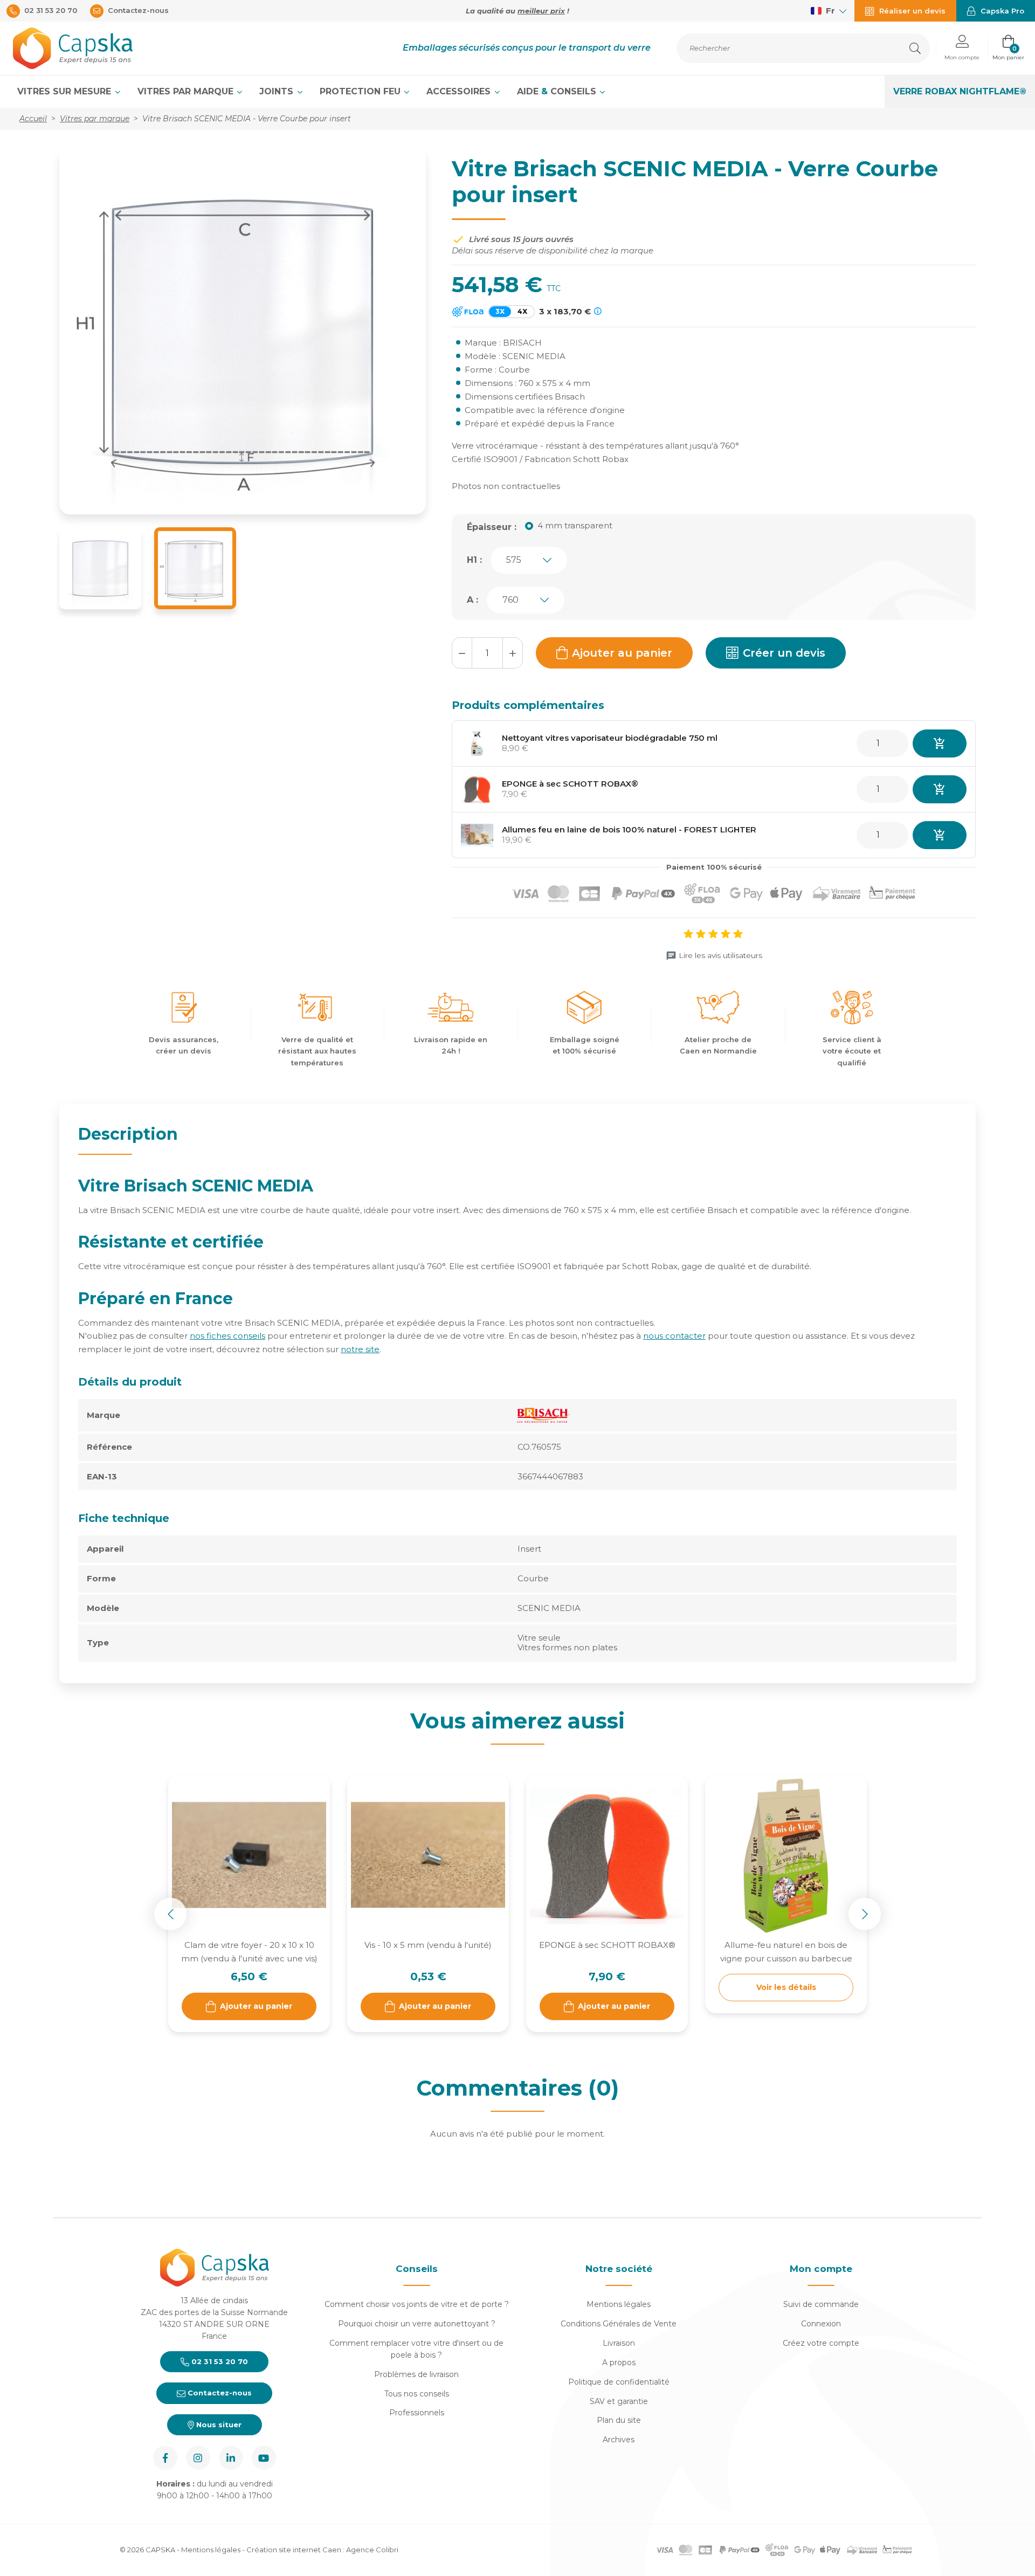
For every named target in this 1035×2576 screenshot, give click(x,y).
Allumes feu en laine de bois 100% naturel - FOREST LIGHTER (629, 829)
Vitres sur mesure (65, 91)
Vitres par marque (187, 91)
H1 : (474, 560)
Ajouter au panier (622, 653)
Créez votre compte (821, 2343)
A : (472, 600)
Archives (619, 2440)
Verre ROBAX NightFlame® (960, 91)
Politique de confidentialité (619, 2382)
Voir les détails (786, 1987)
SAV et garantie (619, 2401)
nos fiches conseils (227, 1336)
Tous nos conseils (417, 2394)
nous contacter (674, 1336)
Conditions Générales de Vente (619, 2324)
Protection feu (361, 91)
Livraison (619, 2343)
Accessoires (460, 91)
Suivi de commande (821, 2304)
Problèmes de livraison (416, 2374)
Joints (278, 91)
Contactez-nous (219, 2393)
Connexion (821, 2324)
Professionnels (417, 2413)
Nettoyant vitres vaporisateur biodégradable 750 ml (610, 738)
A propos (619, 2363)
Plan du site (619, 2420)
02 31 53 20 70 (219, 2361)
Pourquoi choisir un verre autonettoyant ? (417, 2324)
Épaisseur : (492, 527)
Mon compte (821, 2269)
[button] (962, 48)
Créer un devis (784, 653)
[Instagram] (198, 2458)
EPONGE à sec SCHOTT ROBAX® (570, 784)
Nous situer (218, 2425)
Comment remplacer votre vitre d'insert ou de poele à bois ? (416, 2349)
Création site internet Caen (295, 2550)
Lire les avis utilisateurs (720, 955)
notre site (360, 1349)
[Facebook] (165, 2458)
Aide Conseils (558, 91)
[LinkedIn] (231, 2458)
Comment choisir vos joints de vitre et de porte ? (417, 2304)
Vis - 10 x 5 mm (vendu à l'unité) (428, 1945)
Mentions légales (619, 2304)
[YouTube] (264, 2458)
